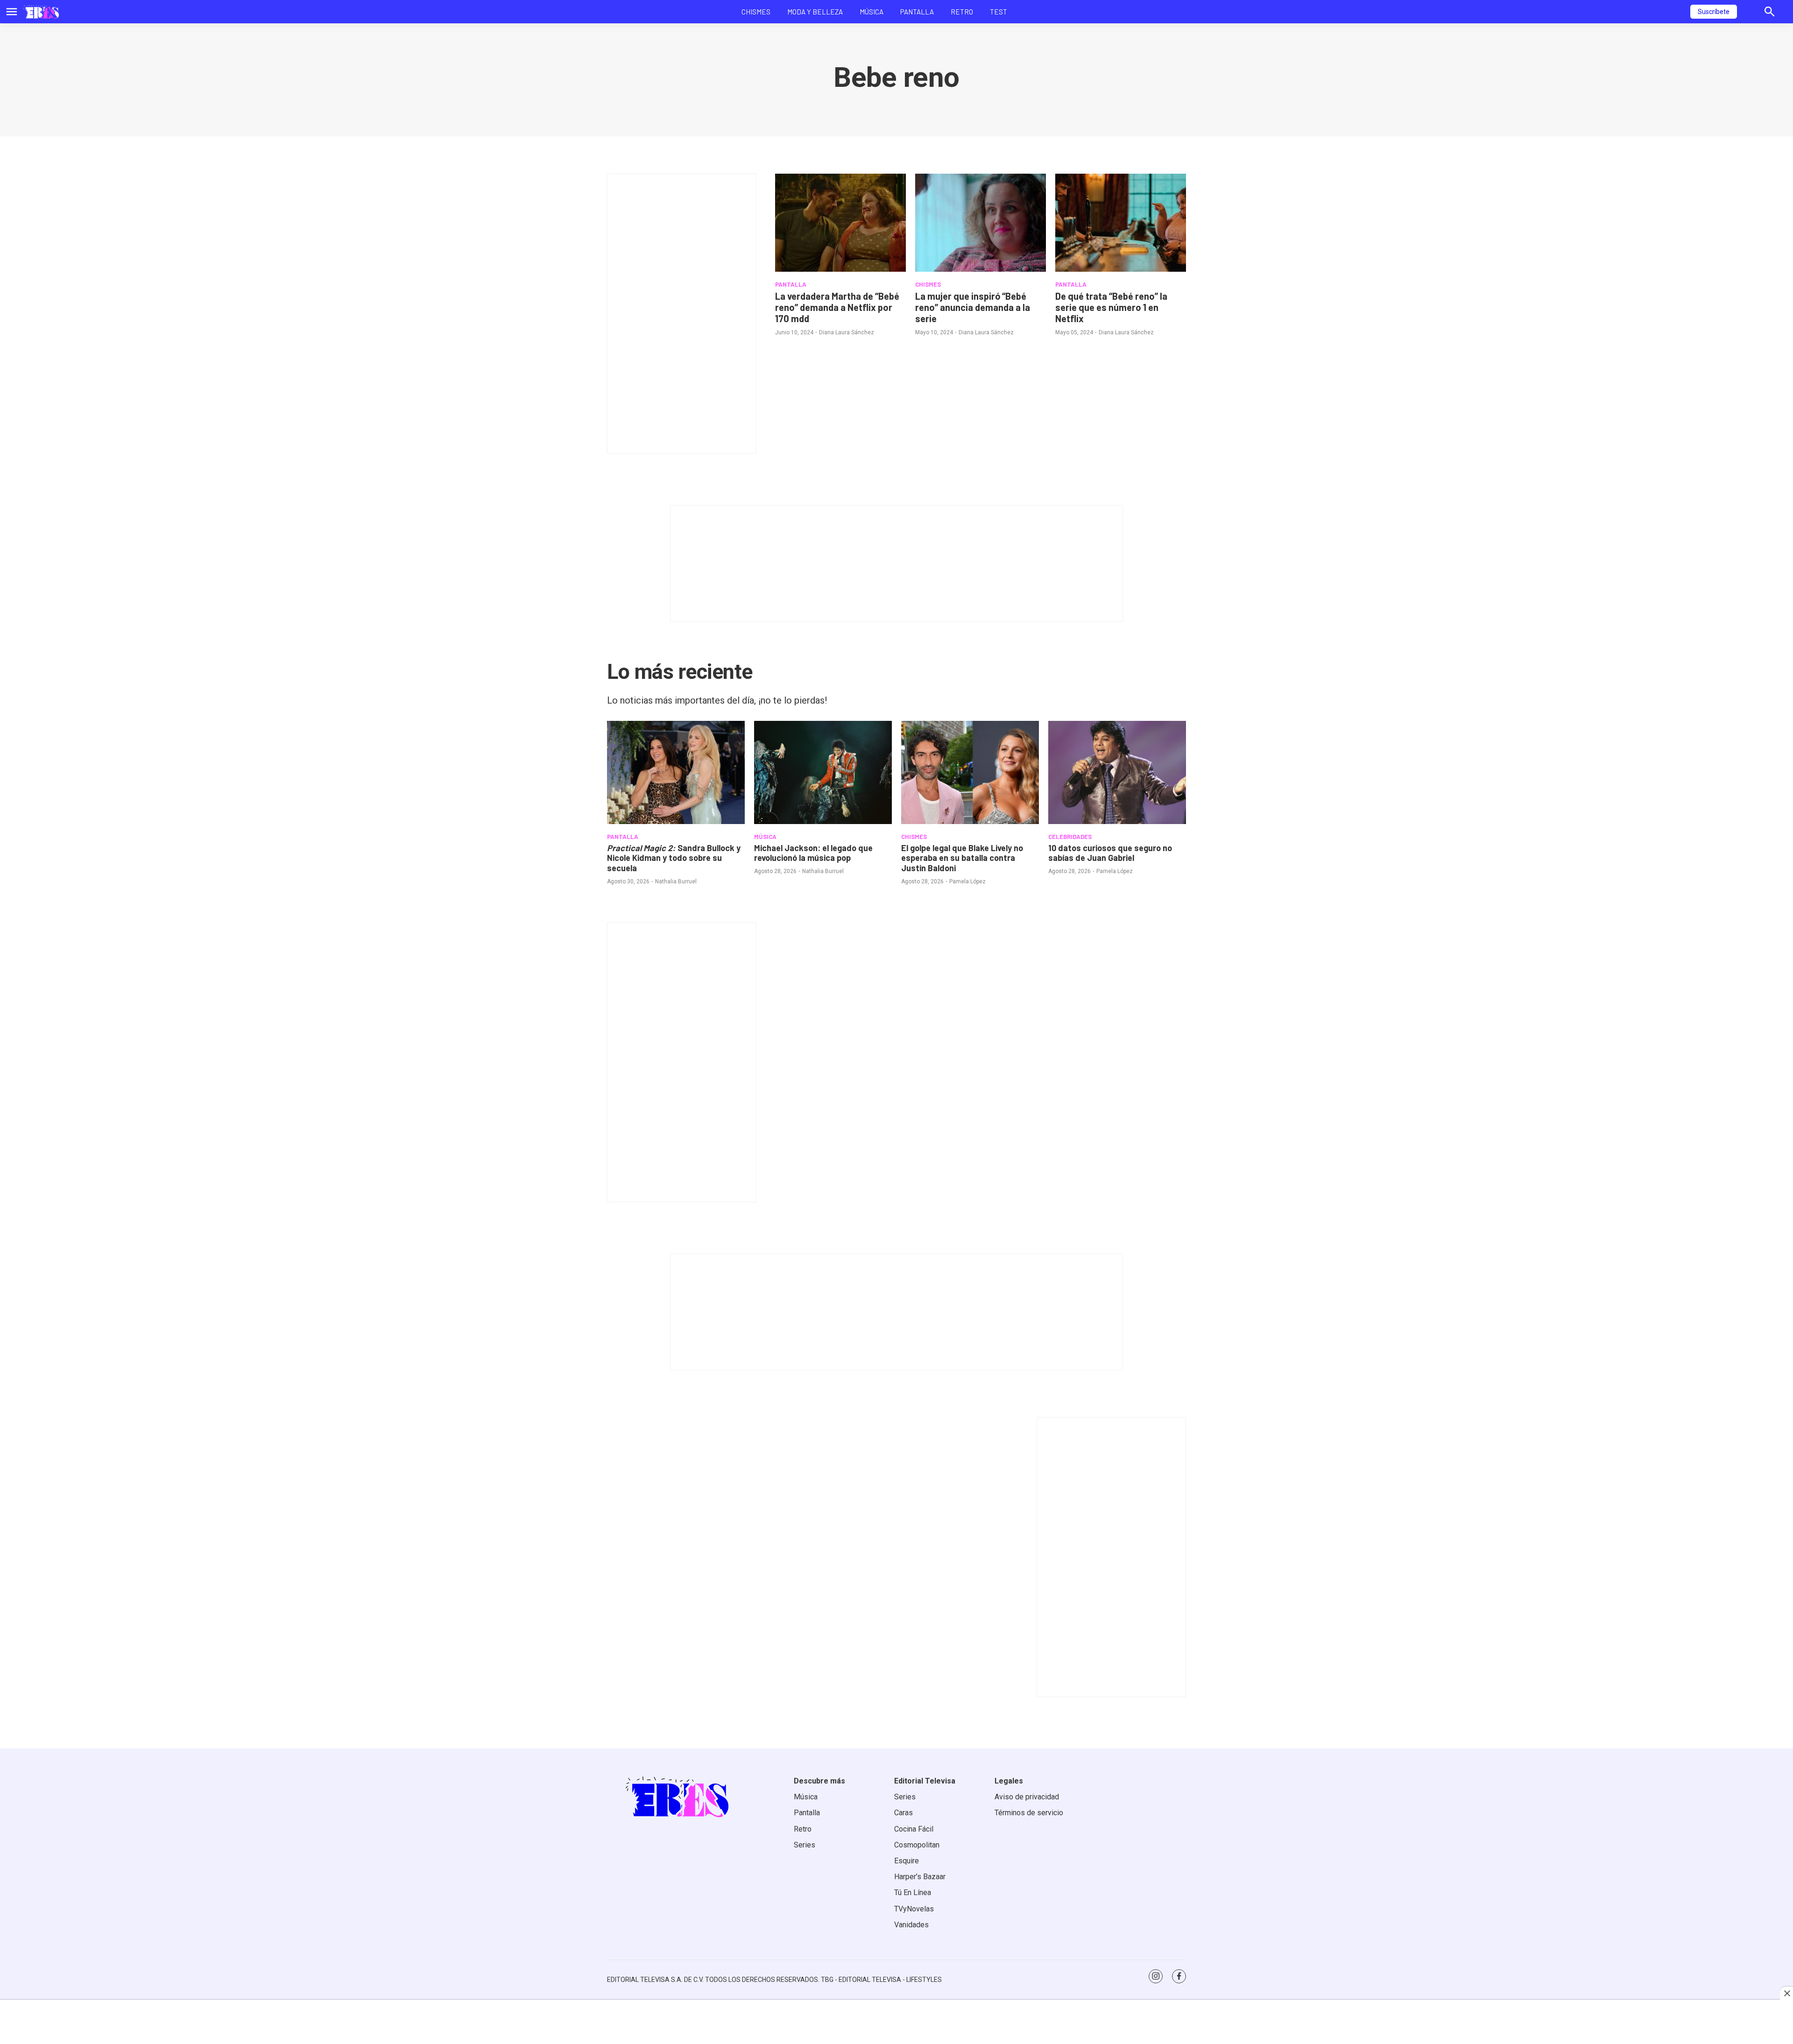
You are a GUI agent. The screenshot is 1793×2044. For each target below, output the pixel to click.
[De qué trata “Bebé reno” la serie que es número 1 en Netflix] (1121, 223)
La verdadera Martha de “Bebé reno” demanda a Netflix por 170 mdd (837, 307)
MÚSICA (765, 837)
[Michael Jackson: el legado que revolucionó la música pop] (823, 772)
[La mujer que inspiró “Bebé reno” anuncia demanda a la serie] (981, 223)
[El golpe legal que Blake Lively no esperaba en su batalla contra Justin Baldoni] (970, 772)
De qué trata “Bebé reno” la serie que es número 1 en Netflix (1111, 307)
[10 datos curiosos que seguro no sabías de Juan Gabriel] (1117, 772)
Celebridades (1070, 837)
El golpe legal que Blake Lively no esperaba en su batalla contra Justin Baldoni (962, 858)
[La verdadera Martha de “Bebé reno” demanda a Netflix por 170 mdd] (840, 223)
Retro (962, 12)
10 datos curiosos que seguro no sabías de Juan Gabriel (1110, 853)
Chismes (756, 12)
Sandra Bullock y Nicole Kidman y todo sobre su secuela (674, 858)
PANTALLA (791, 284)
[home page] (41, 12)
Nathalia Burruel (676, 881)
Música (872, 12)
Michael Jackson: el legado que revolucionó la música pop (813, 853)
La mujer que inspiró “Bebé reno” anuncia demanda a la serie (973, 307)
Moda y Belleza (815, 12)
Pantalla (917, 12)
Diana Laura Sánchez (847, 332)
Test (999, 12)
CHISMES (928, 284)
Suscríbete (1714, 12)
